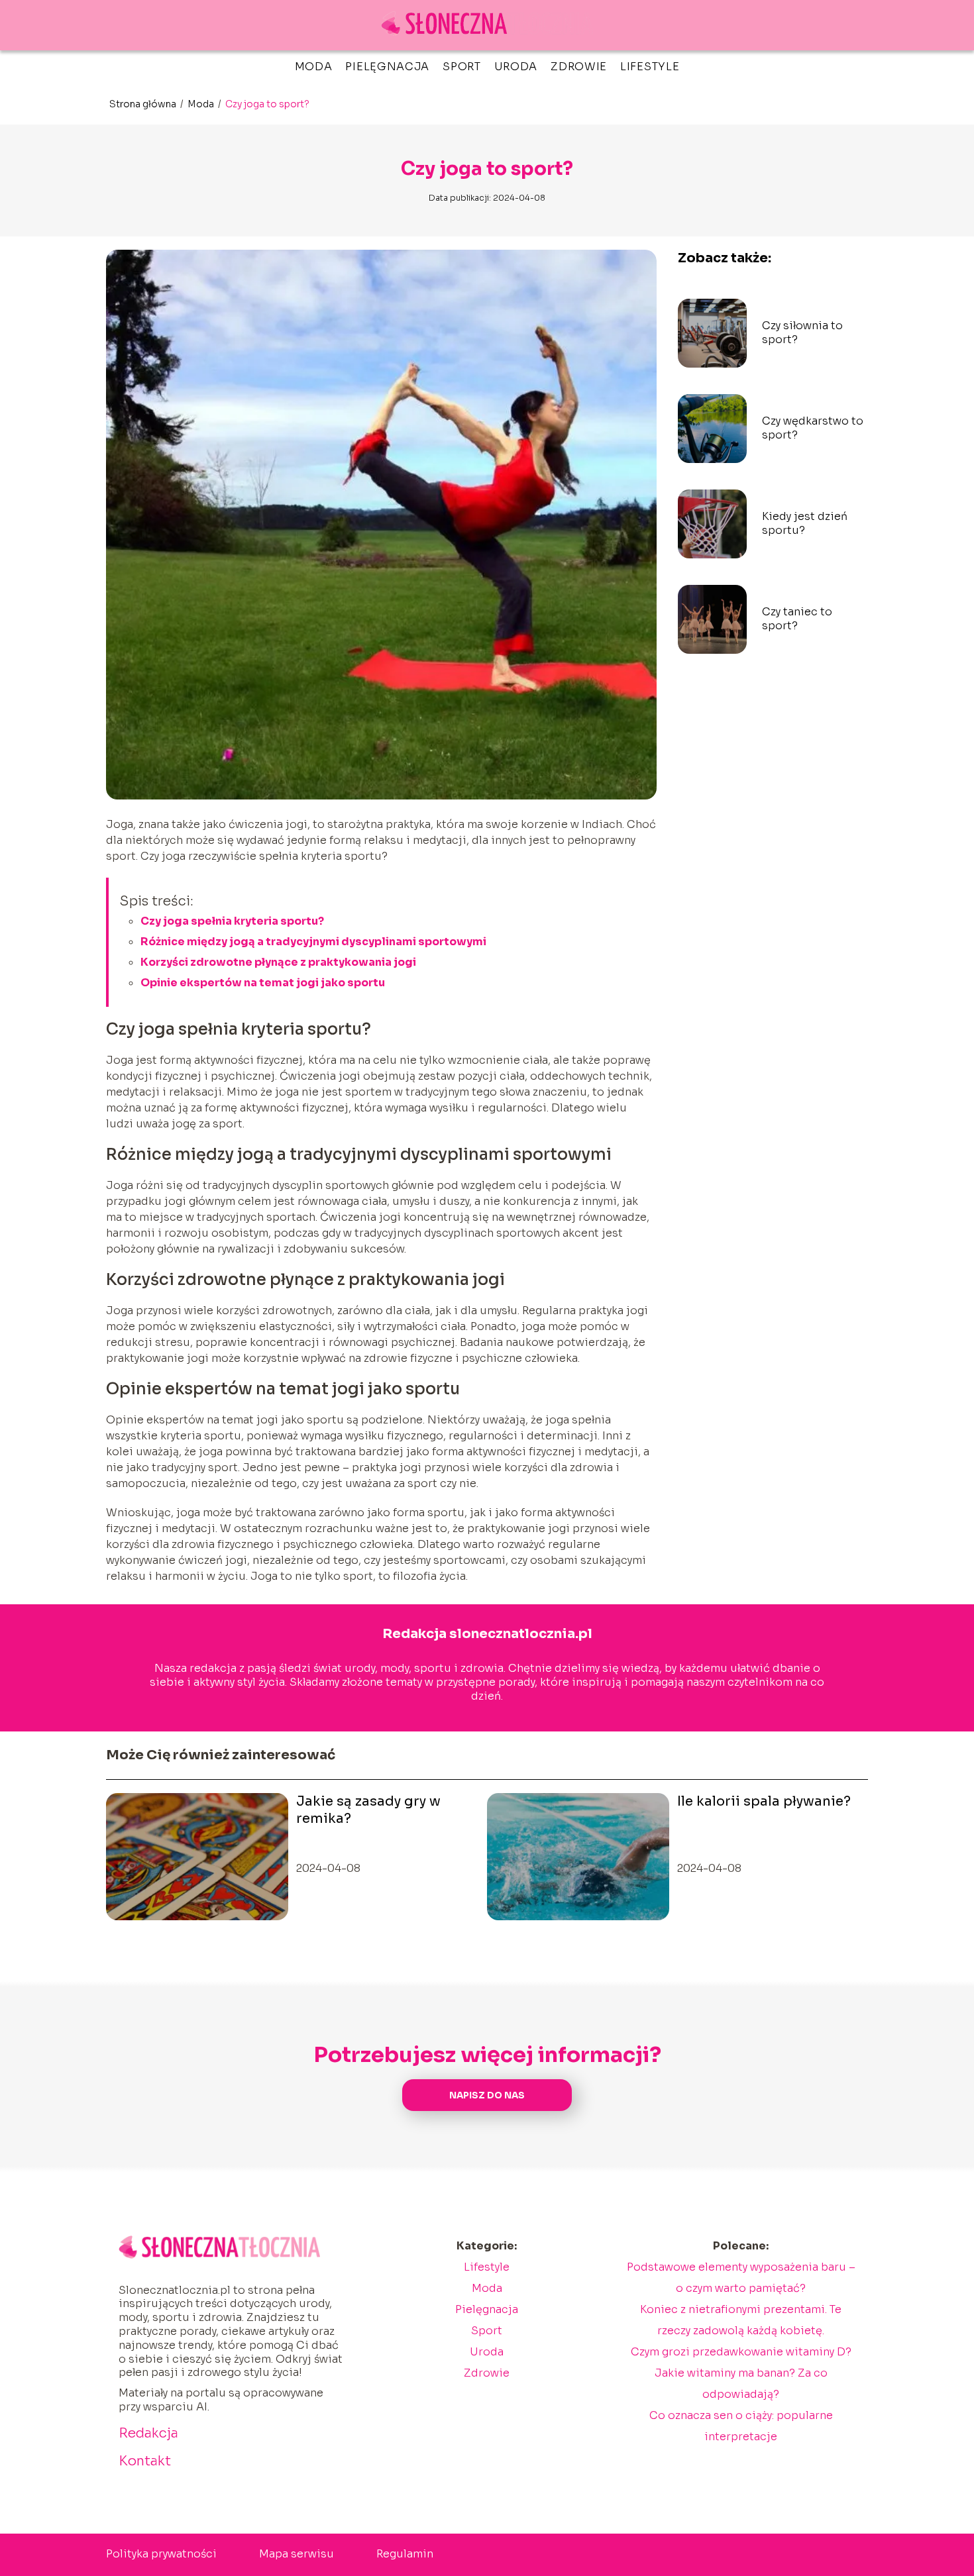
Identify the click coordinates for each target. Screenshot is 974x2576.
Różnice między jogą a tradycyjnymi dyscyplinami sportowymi (313, 942)
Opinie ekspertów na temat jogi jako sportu (263, 983)
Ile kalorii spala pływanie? (764, 1801)
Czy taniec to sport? (797, 619)
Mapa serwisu (297, 2554)
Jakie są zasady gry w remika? (368, 1810)
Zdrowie (579, 67)
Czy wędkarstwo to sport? (813, 428)
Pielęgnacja (387, 67)
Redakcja (148, 2433)
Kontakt (145, 2461)
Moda (314, 67)
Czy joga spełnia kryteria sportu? (232, 921)
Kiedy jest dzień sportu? (805, 524)
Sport (462, 67)
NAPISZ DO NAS (487, 2095)
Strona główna (144, 104)
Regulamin (405, 2554)
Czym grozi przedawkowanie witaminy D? (741, 2352)
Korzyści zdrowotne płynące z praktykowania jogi (278, 962)
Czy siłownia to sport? (802, 333)
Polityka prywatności (161, 2554)
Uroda (516, 67)
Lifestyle (650, 67)
